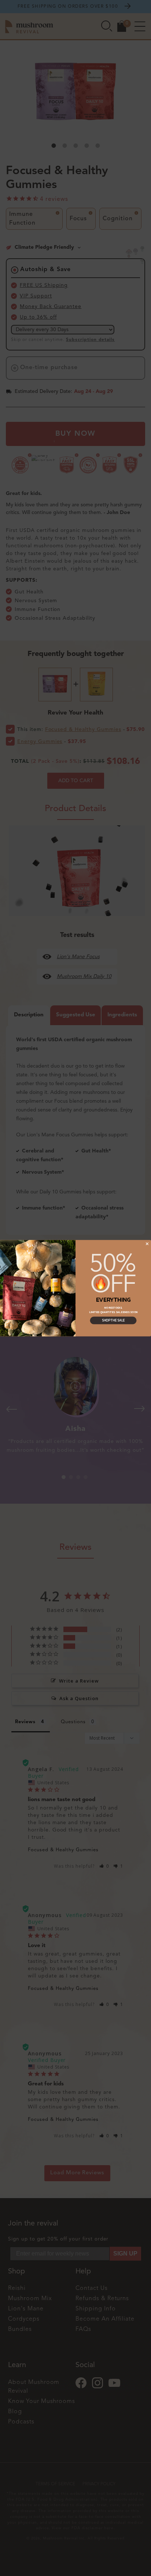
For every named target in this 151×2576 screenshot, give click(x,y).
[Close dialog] (147, 1244)
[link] (113, 1273)
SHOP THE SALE (113, 1320)
